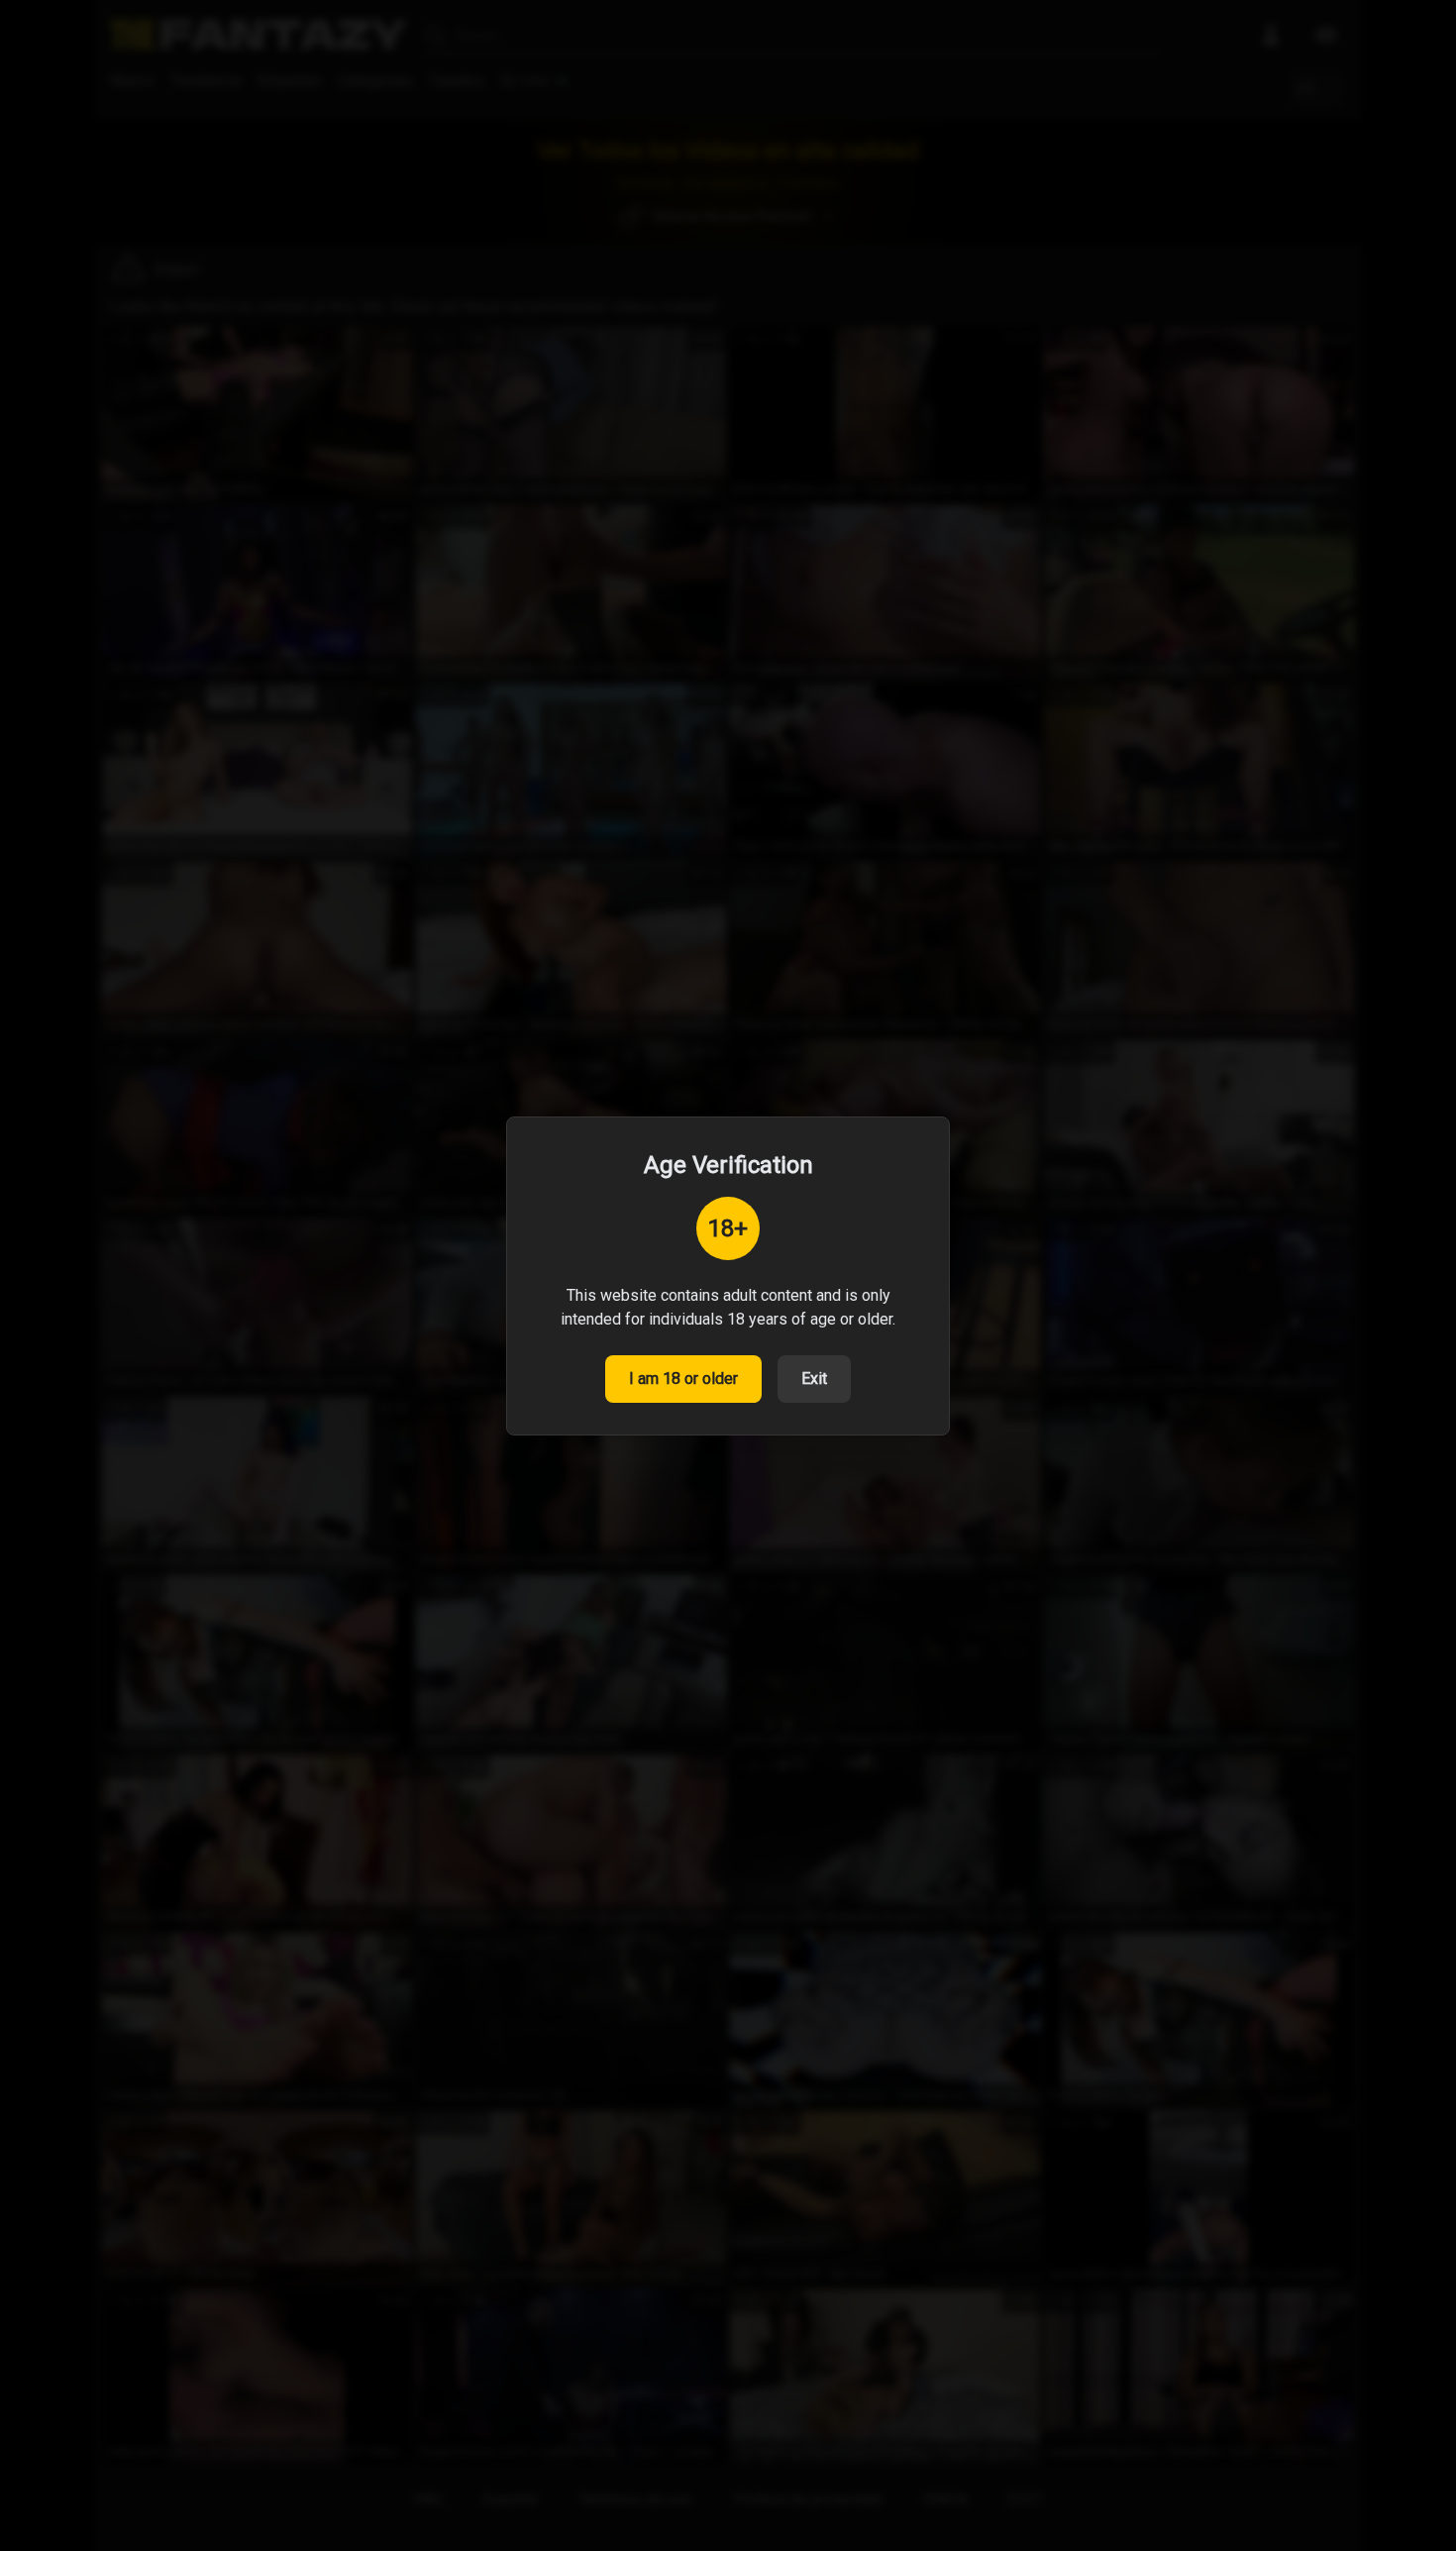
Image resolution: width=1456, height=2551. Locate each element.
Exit (814, 1379)
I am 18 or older (683, 1379)
